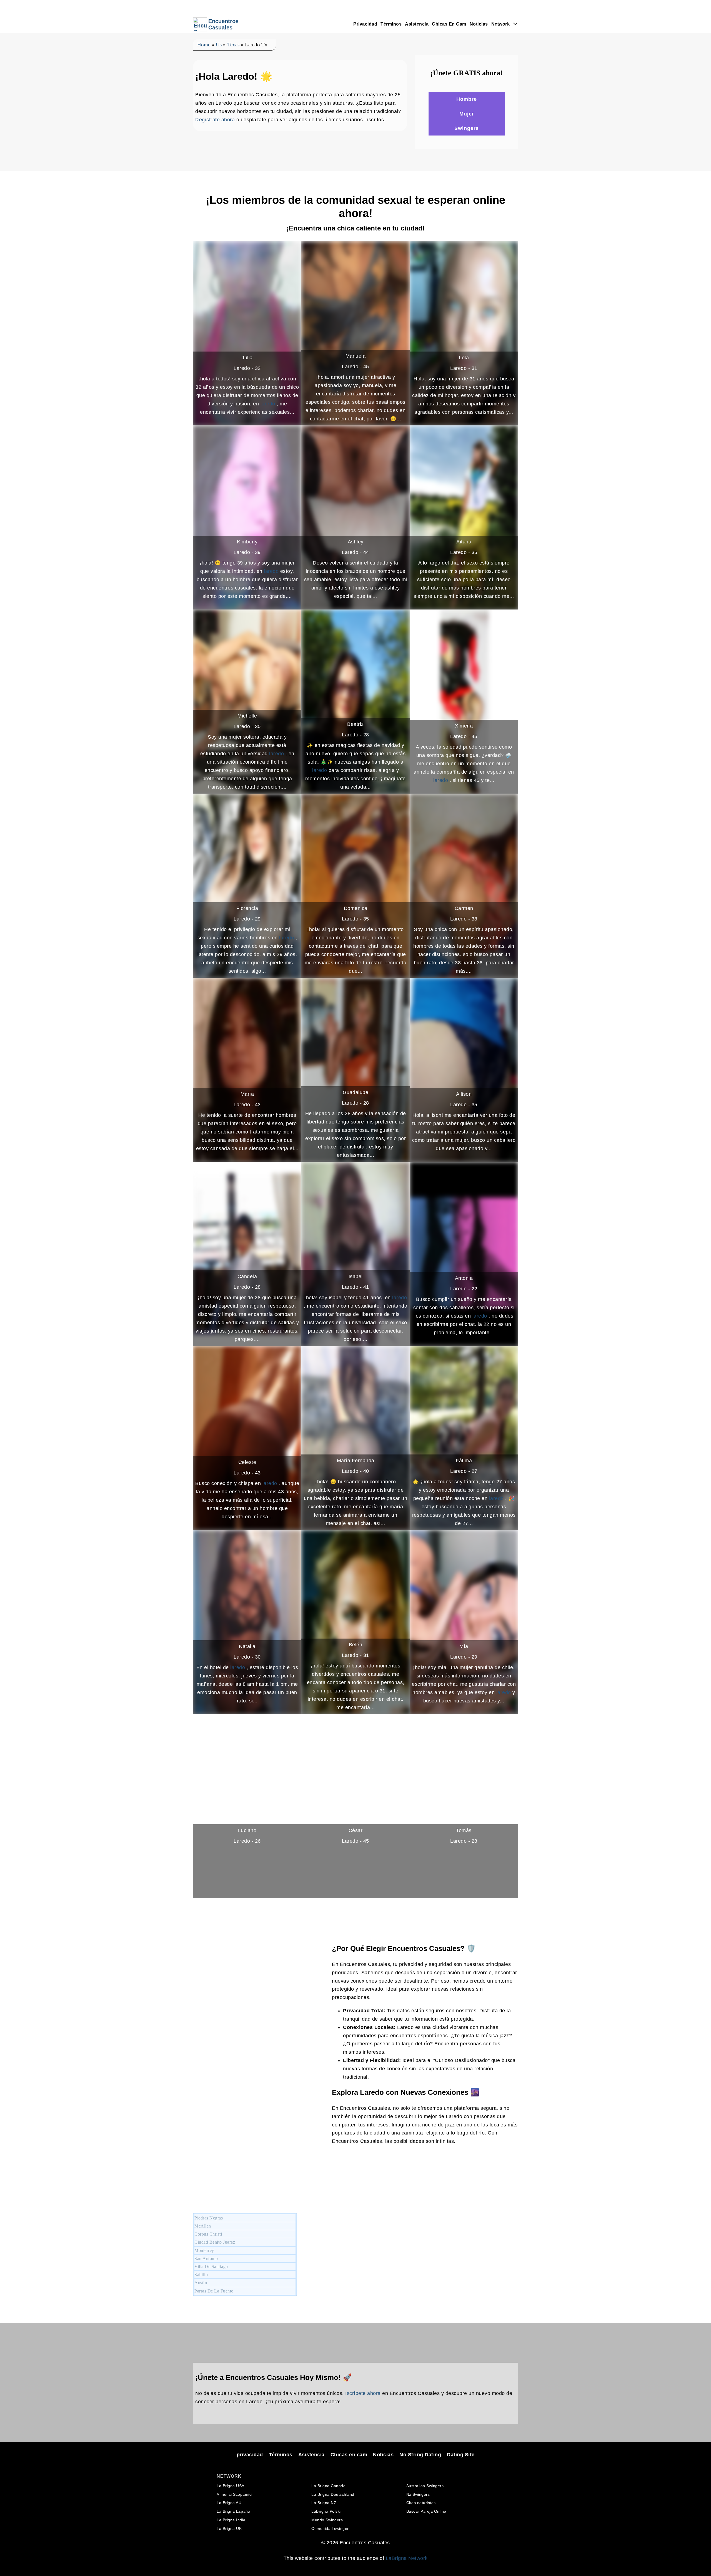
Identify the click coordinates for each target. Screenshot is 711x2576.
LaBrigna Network (407, 2558)
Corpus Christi (208, 2234)
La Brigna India (231, 2520)
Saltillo (201, 2275)
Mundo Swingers (327, 2520)
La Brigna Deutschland (333, 2494)
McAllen (203, 2226)
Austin (201, 2283)
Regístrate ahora (215, 120)
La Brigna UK (229, 2529)
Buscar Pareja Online (426, 2511)
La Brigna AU (229, 2503)
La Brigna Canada (328, 2486)
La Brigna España (233, 2511)
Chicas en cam (449, 24)
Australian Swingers (425, 2486)
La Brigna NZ (324, 2503)
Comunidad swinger (330, 2529)
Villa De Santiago (211, 2267)
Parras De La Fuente (214, 2291)
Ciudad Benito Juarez (215, 2242)
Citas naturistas (421, 2503)
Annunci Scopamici (235, 2494)
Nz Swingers (418, 2494)
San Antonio (206, 2258)
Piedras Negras (209, 2218)
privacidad (365, 24)
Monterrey (204, 2250)
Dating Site (461, 2455)
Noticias (479, 24)
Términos (391, 24)
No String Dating (420, 2455)
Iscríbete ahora (363, 2393)
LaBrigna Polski (326, 2511)
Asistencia (417, 24)
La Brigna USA (231, 2486)
